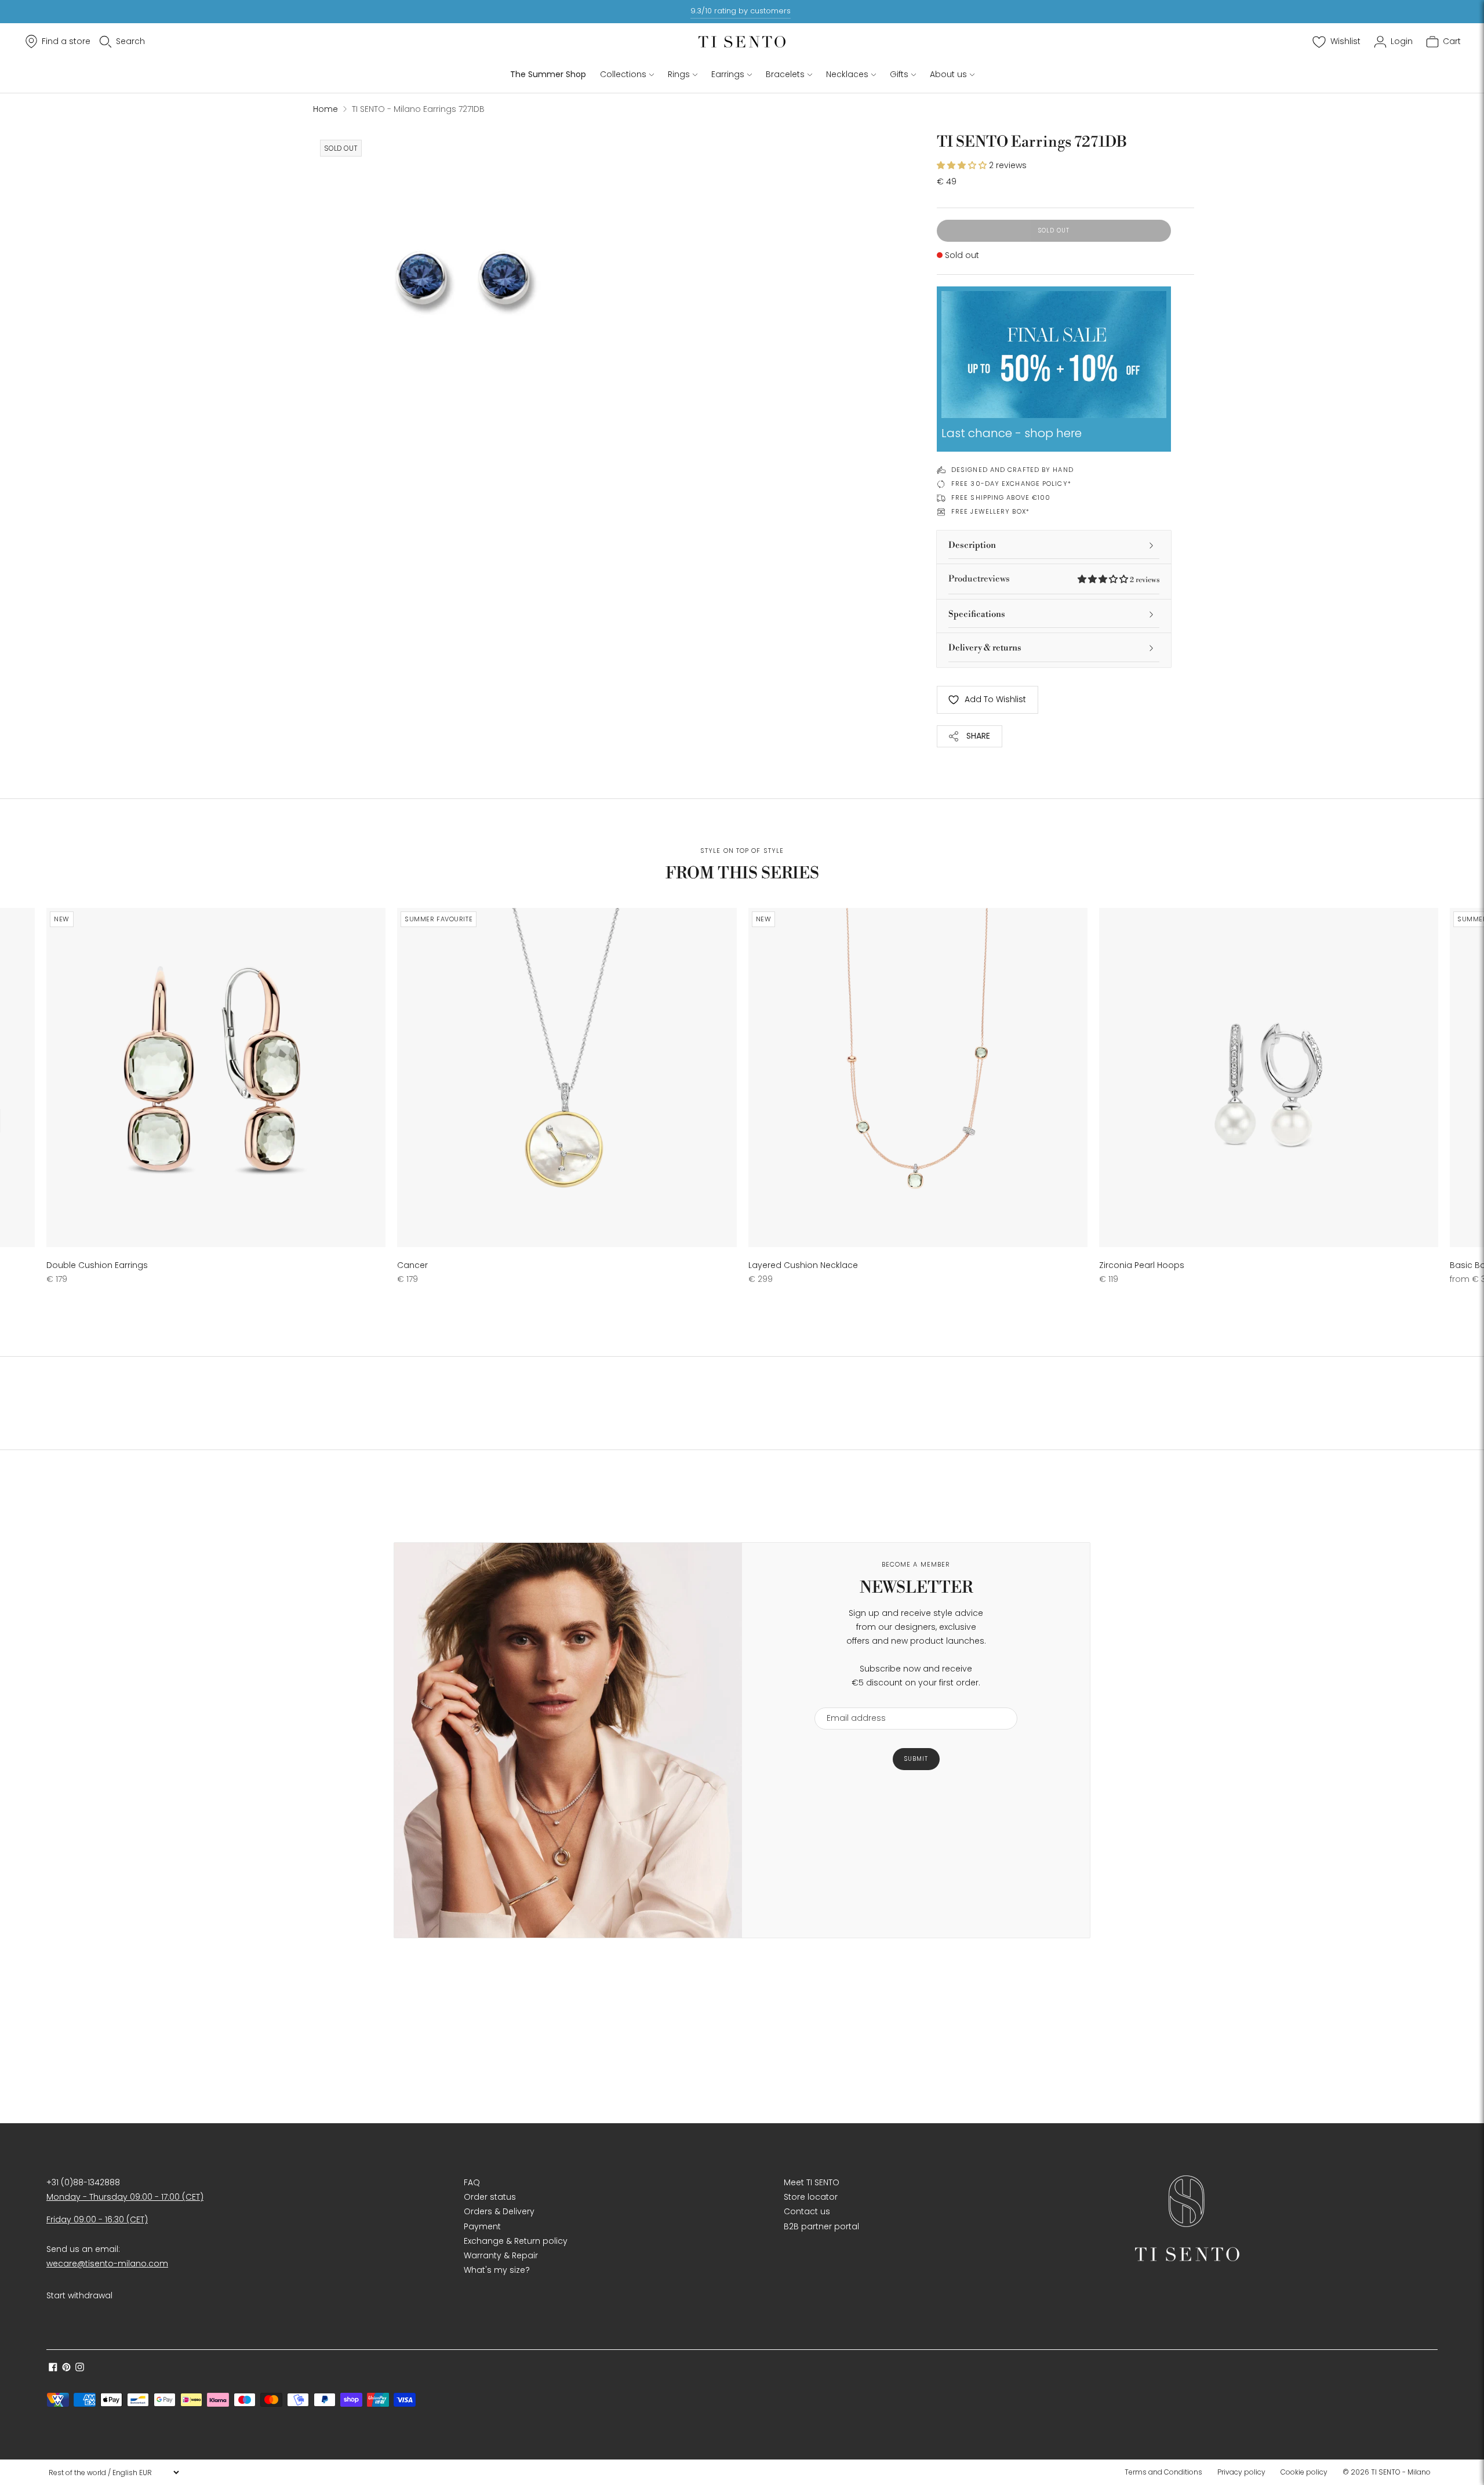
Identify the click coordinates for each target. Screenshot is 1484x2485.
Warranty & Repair (501, 2255)
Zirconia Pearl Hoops (1142, 1265)
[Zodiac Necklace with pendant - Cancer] (567, 1078)
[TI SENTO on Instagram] (80, 2368)
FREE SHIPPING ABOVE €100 (1001, 497)
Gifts (899, 74)
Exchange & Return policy (516, 2241)
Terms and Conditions (1163, 2472)
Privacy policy (1241, 2472)
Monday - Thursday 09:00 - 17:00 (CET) (125, 2197)
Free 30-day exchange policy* (1011, 484)
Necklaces (847, 74)
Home (325, 109)
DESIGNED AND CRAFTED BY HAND (1012, 470)
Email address (851, 1700)
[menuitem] (1167, 2472)
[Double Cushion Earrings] (216, 1078)
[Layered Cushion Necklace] (918, 1078)
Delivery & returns (985, 648)
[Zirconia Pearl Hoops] (1269, 1078)
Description (972, 545)
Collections (623, 74)
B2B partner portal (821, 2226)
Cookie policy (1304, 2472)
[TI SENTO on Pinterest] (66, 2368)
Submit (916, 1759)
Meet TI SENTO (812, 2182)
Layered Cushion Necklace (803, 1265)
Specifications (977, 614)
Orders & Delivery (499, 2211)
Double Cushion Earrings (97, 1265)
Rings (679, 74)
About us (948, 74)
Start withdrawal (79, 2295)
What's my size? (497, 2270)
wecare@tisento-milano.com (107, 2264)
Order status (490, 2197)
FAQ (472, 2182)
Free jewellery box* (990, 511)
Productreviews (1054, 579)
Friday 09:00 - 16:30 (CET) (97, 2219)
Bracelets (785, 74)
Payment (482, 2226)
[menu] (114, 2472)
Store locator (811, 2197)
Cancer (412, 1265)
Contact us (807, 2211)
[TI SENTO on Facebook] (53, 2368)
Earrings (728, 74)
